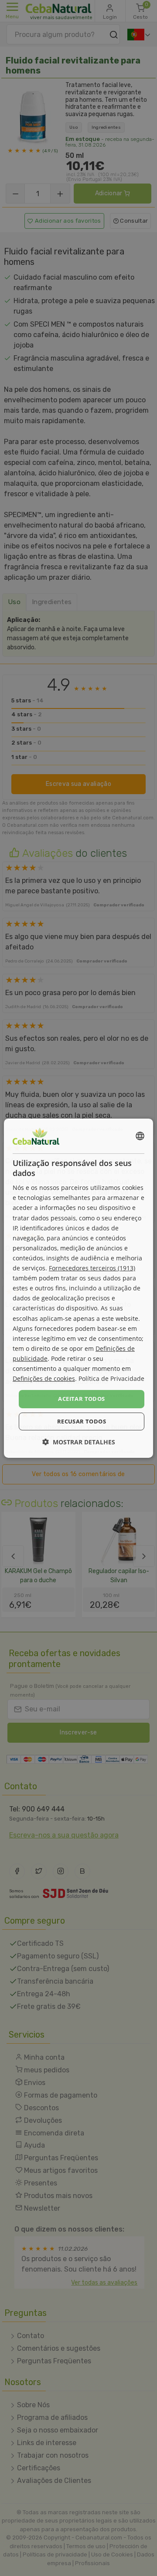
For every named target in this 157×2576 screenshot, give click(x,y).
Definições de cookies (44, 1378)
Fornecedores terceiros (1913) (92, 1268)
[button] (79, 1442)
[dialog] (78, 1288)
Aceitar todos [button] (81, 1399)
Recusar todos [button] (82, 1421)
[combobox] (140, 1136)
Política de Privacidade (111, 1378)
